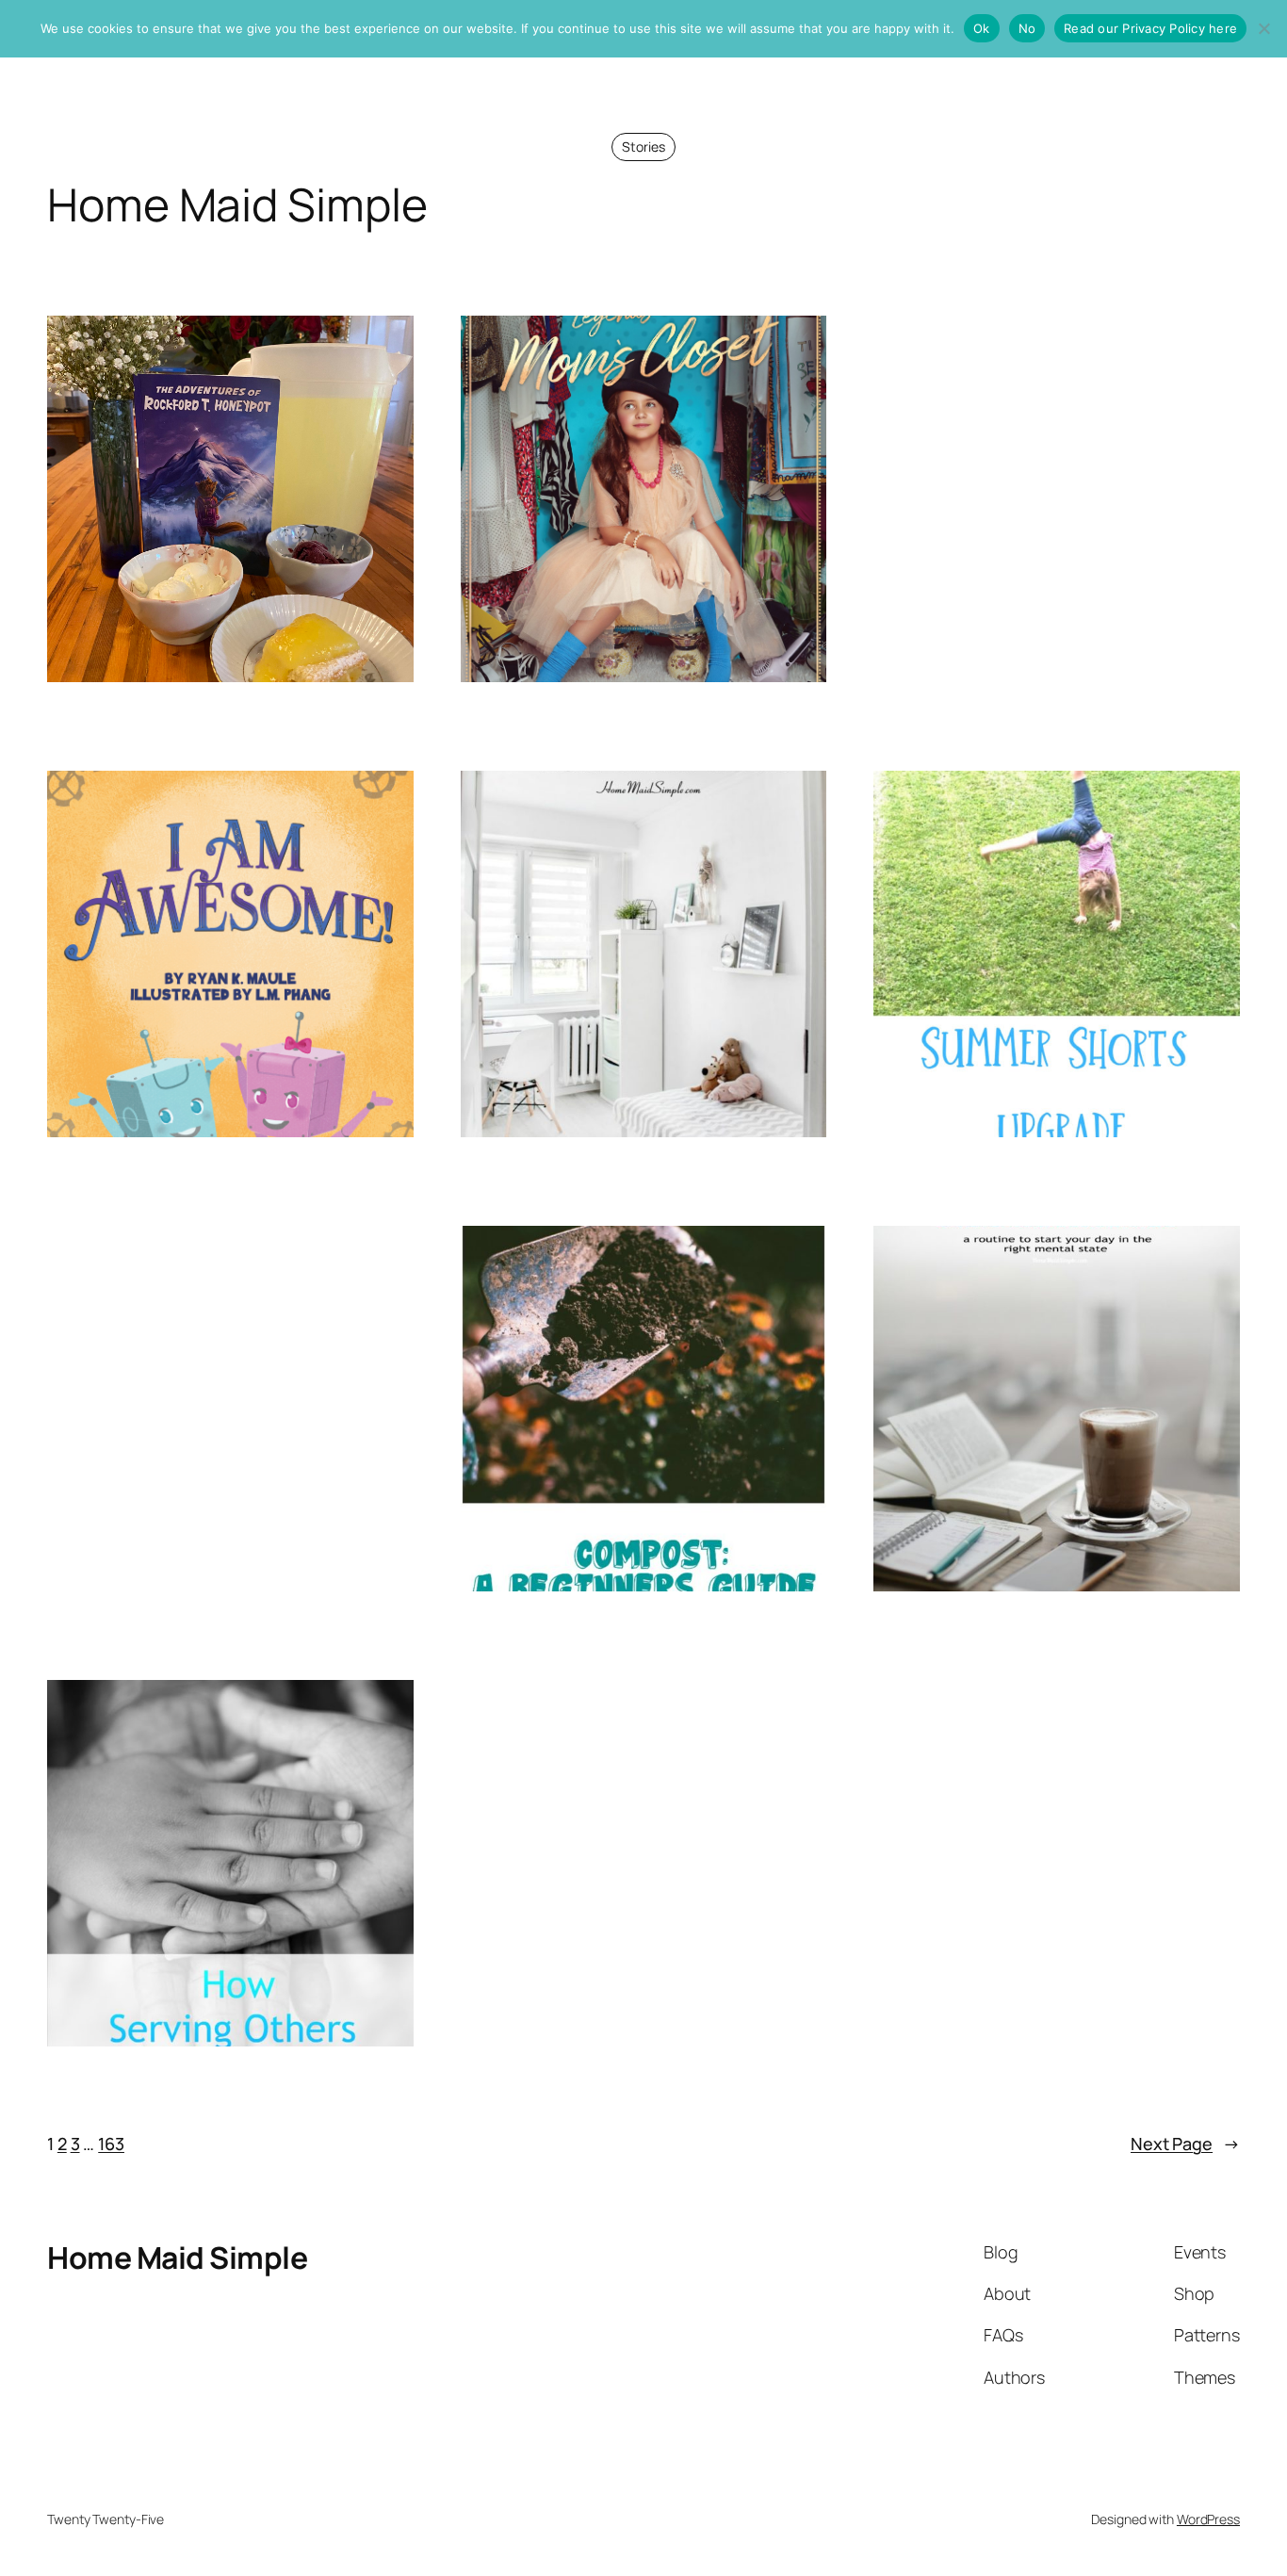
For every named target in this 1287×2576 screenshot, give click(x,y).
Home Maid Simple (177, 2258)
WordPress (1208, 2519)
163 (111, 2144)
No (1027, 28)
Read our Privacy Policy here (1150, 28)
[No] (1263, 28)
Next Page (1185, 2144)
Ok (982, 28)
